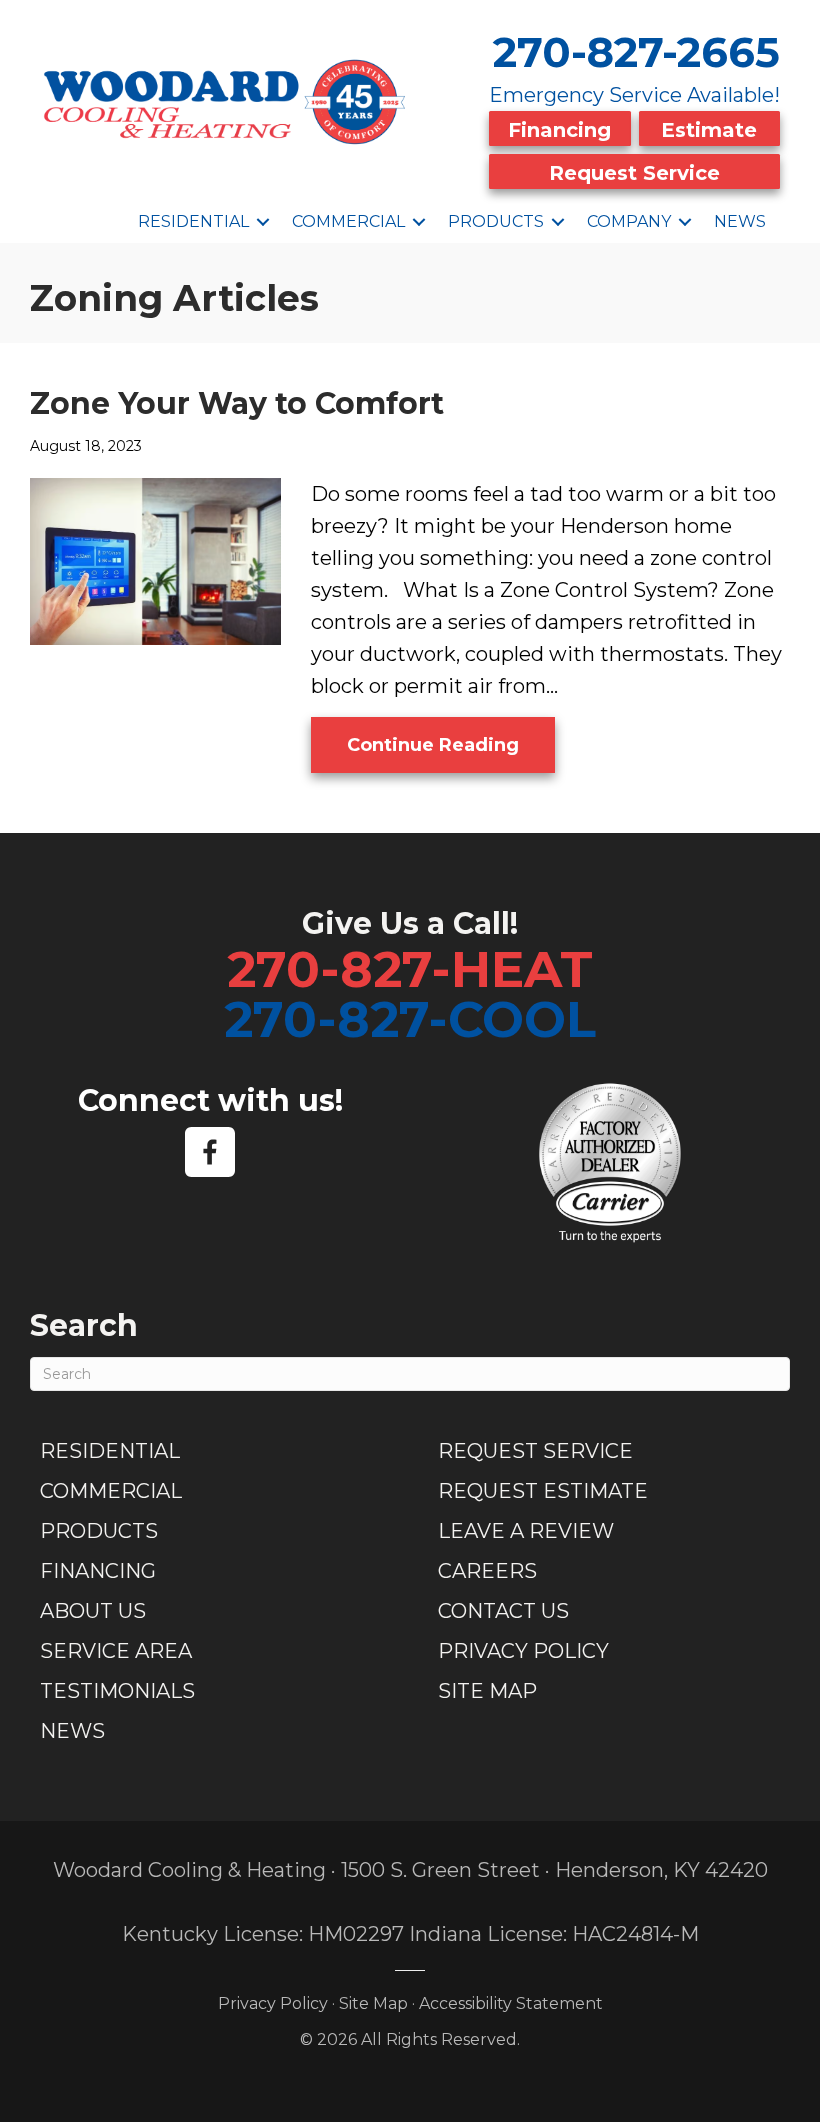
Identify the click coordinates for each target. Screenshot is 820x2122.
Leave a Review (526, 1531)
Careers (487, 1571)
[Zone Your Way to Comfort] (155, 559)
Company (629, 221)
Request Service (634, 173)
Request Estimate (543, 1491)
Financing (559, 130)
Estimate (709, 130)
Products (496, 221)
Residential (193, 221)
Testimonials (117, 1691)
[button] (263, 222)
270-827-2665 (636, 52)
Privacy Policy (523, 1651)
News (740, 221)
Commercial (348, 221)
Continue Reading (451, 744)
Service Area (116, 1651)
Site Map (487, 1691)
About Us (93, 1611)
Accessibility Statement (511, 2003)
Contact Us (503, 1611)
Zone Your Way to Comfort (237, 403)
